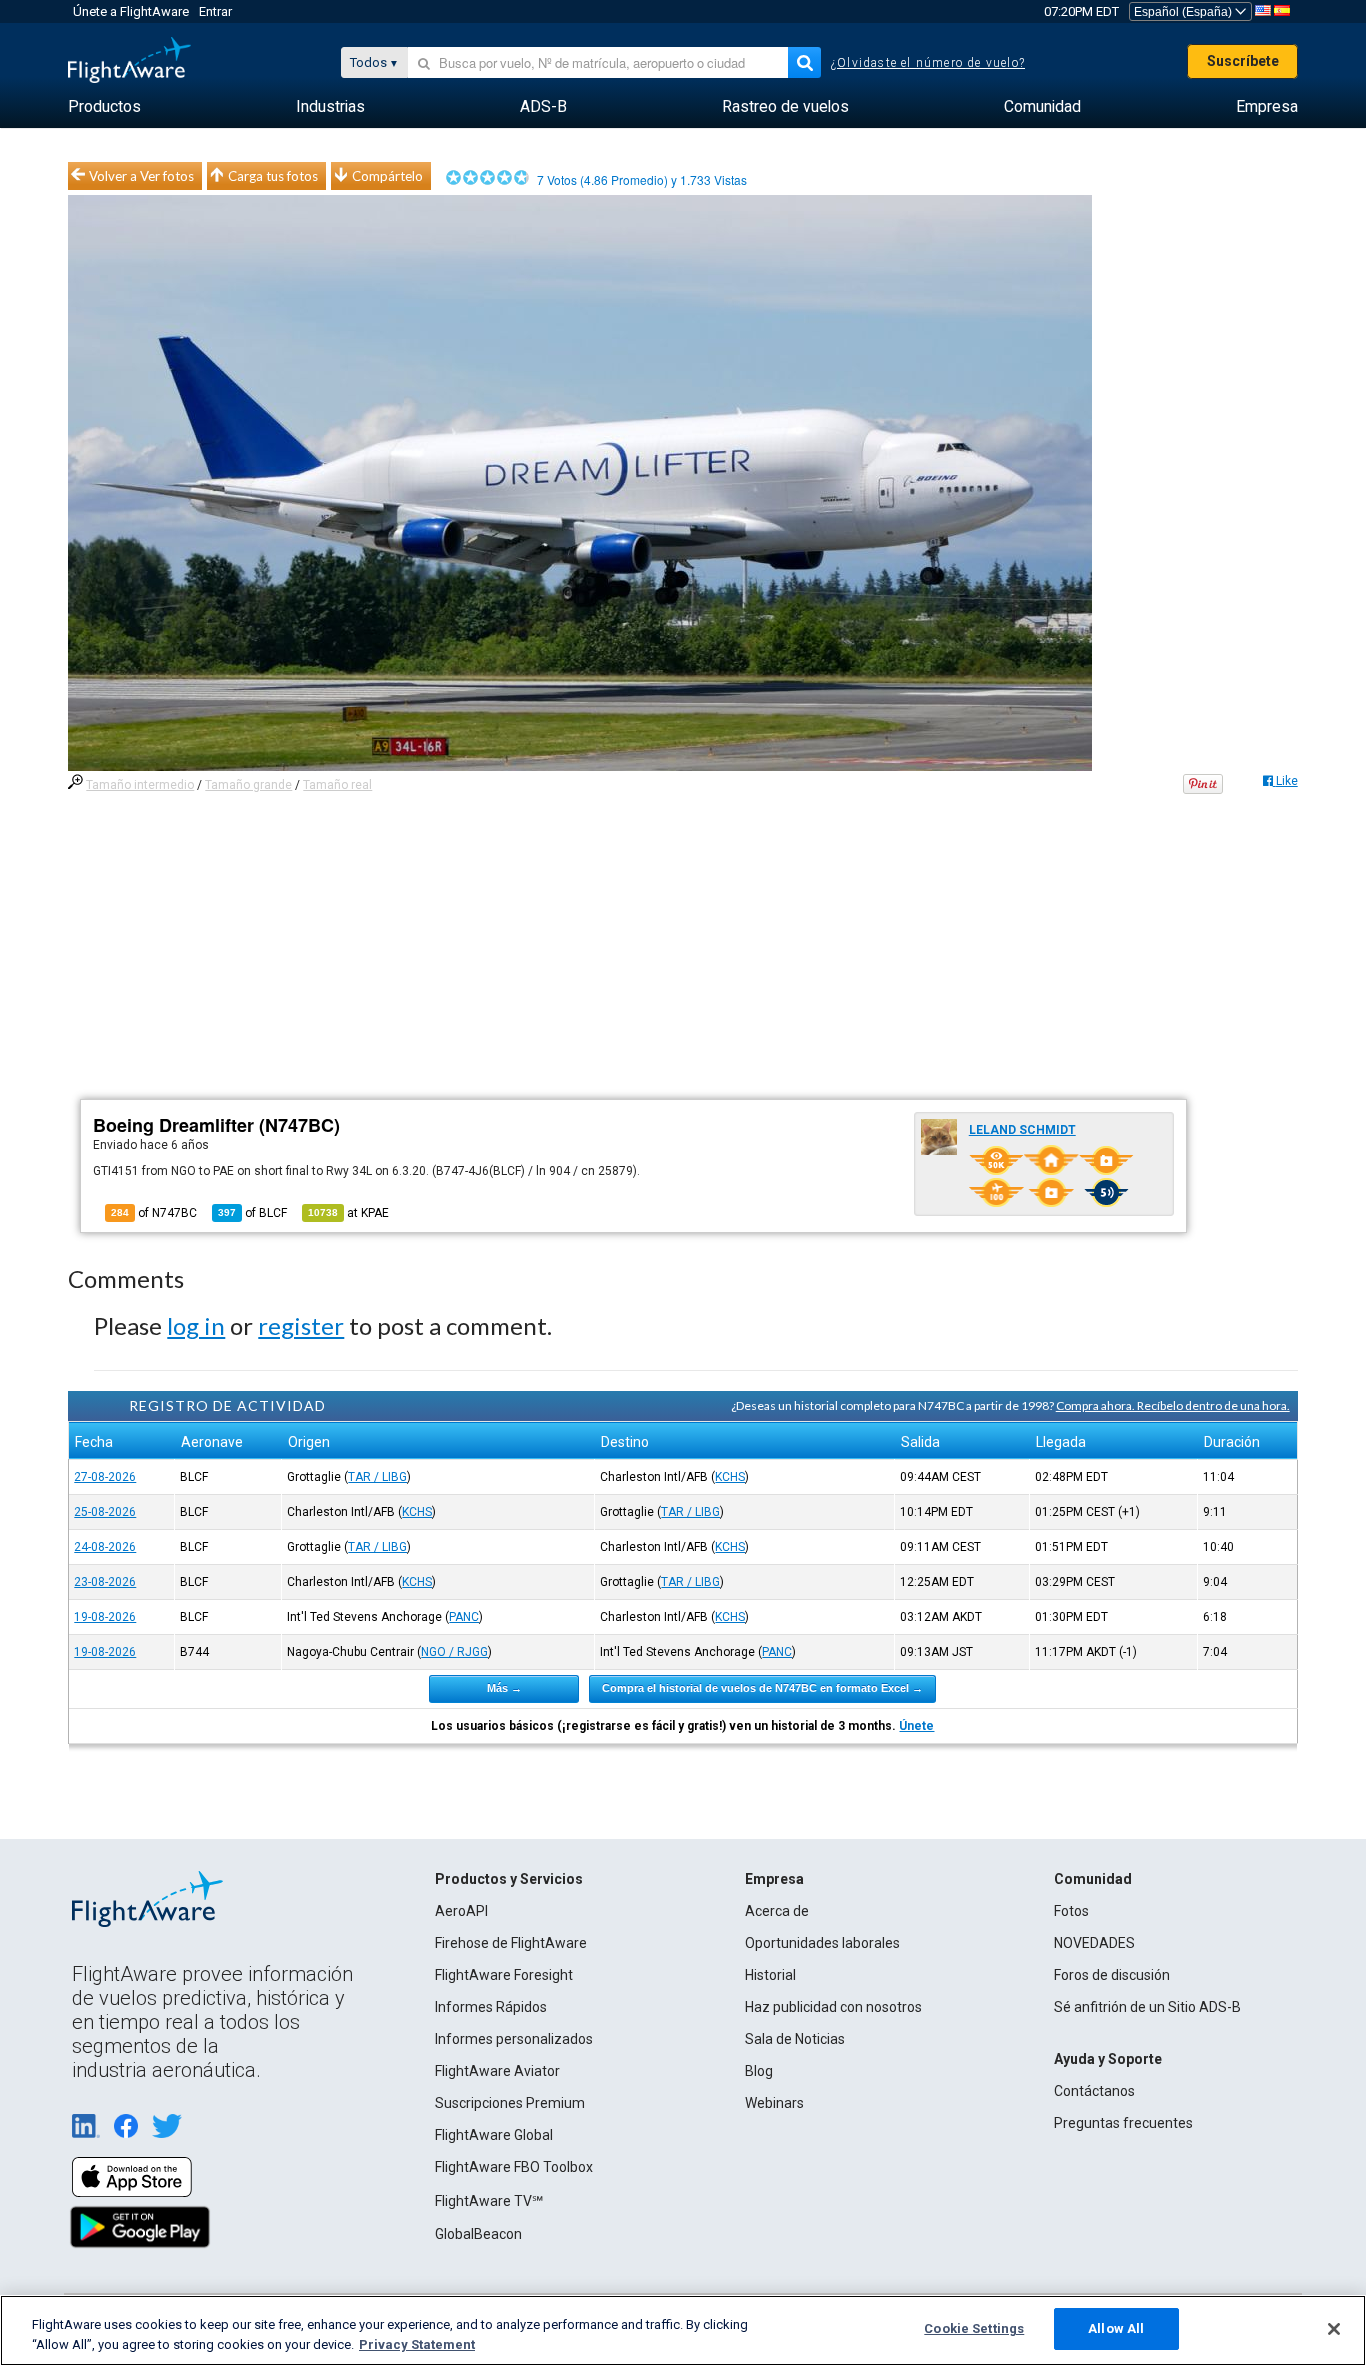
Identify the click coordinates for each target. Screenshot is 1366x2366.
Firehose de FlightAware (511, 1943)
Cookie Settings (974, 2328)
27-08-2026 (105, 1477)
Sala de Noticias (795, 2039)
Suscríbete (1243, 61)
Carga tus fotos (273, 176)
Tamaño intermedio (140, 785)
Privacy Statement (417, 2344)
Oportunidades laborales (822, 1943)
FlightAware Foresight (504, 1975)
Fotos (1071, 1911)
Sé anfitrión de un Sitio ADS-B (1147, 2007)
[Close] (1334, 2329)
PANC (464, 1617)
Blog (759, 2071)
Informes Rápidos (491, 2007)
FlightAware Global (494, 2135)
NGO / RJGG (454, 1652)
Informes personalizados (514, 2039)
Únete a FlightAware (131, 11)
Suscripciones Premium (510, 2103)
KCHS (730, 1477)
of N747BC (154, 1213)
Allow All (1116, 2328)
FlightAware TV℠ (489, 2201)
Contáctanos (1094, 2091)
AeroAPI (461, 1911)
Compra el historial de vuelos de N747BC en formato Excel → (762, 1688)
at (348, 1213)
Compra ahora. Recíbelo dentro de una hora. (1173, 1405)
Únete (916, 1726)
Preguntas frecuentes (1123, 2123)
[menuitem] (104, 107)
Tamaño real (337, 785)
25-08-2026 (105, 1512)
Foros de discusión (1112, 1975)
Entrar (215, 11)
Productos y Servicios (509, 1879)
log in (196, 1325)
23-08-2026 (105, 1582)
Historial (770, 1975)
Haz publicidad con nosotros (833, 2007)
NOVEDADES (1094, 1943)
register (301, 1325)
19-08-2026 (105, 1617)
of (252, 1213)
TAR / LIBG (377, 1477)
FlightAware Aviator (497, 2071)
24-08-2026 (105, 1547)
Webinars (774, 2103)
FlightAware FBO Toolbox (514, 2167)
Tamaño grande (248, 785)
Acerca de (777, 1911)
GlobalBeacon (478, 2234)
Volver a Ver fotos (141, 176)
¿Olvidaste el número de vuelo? (928, 63)
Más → (504, 1688)
